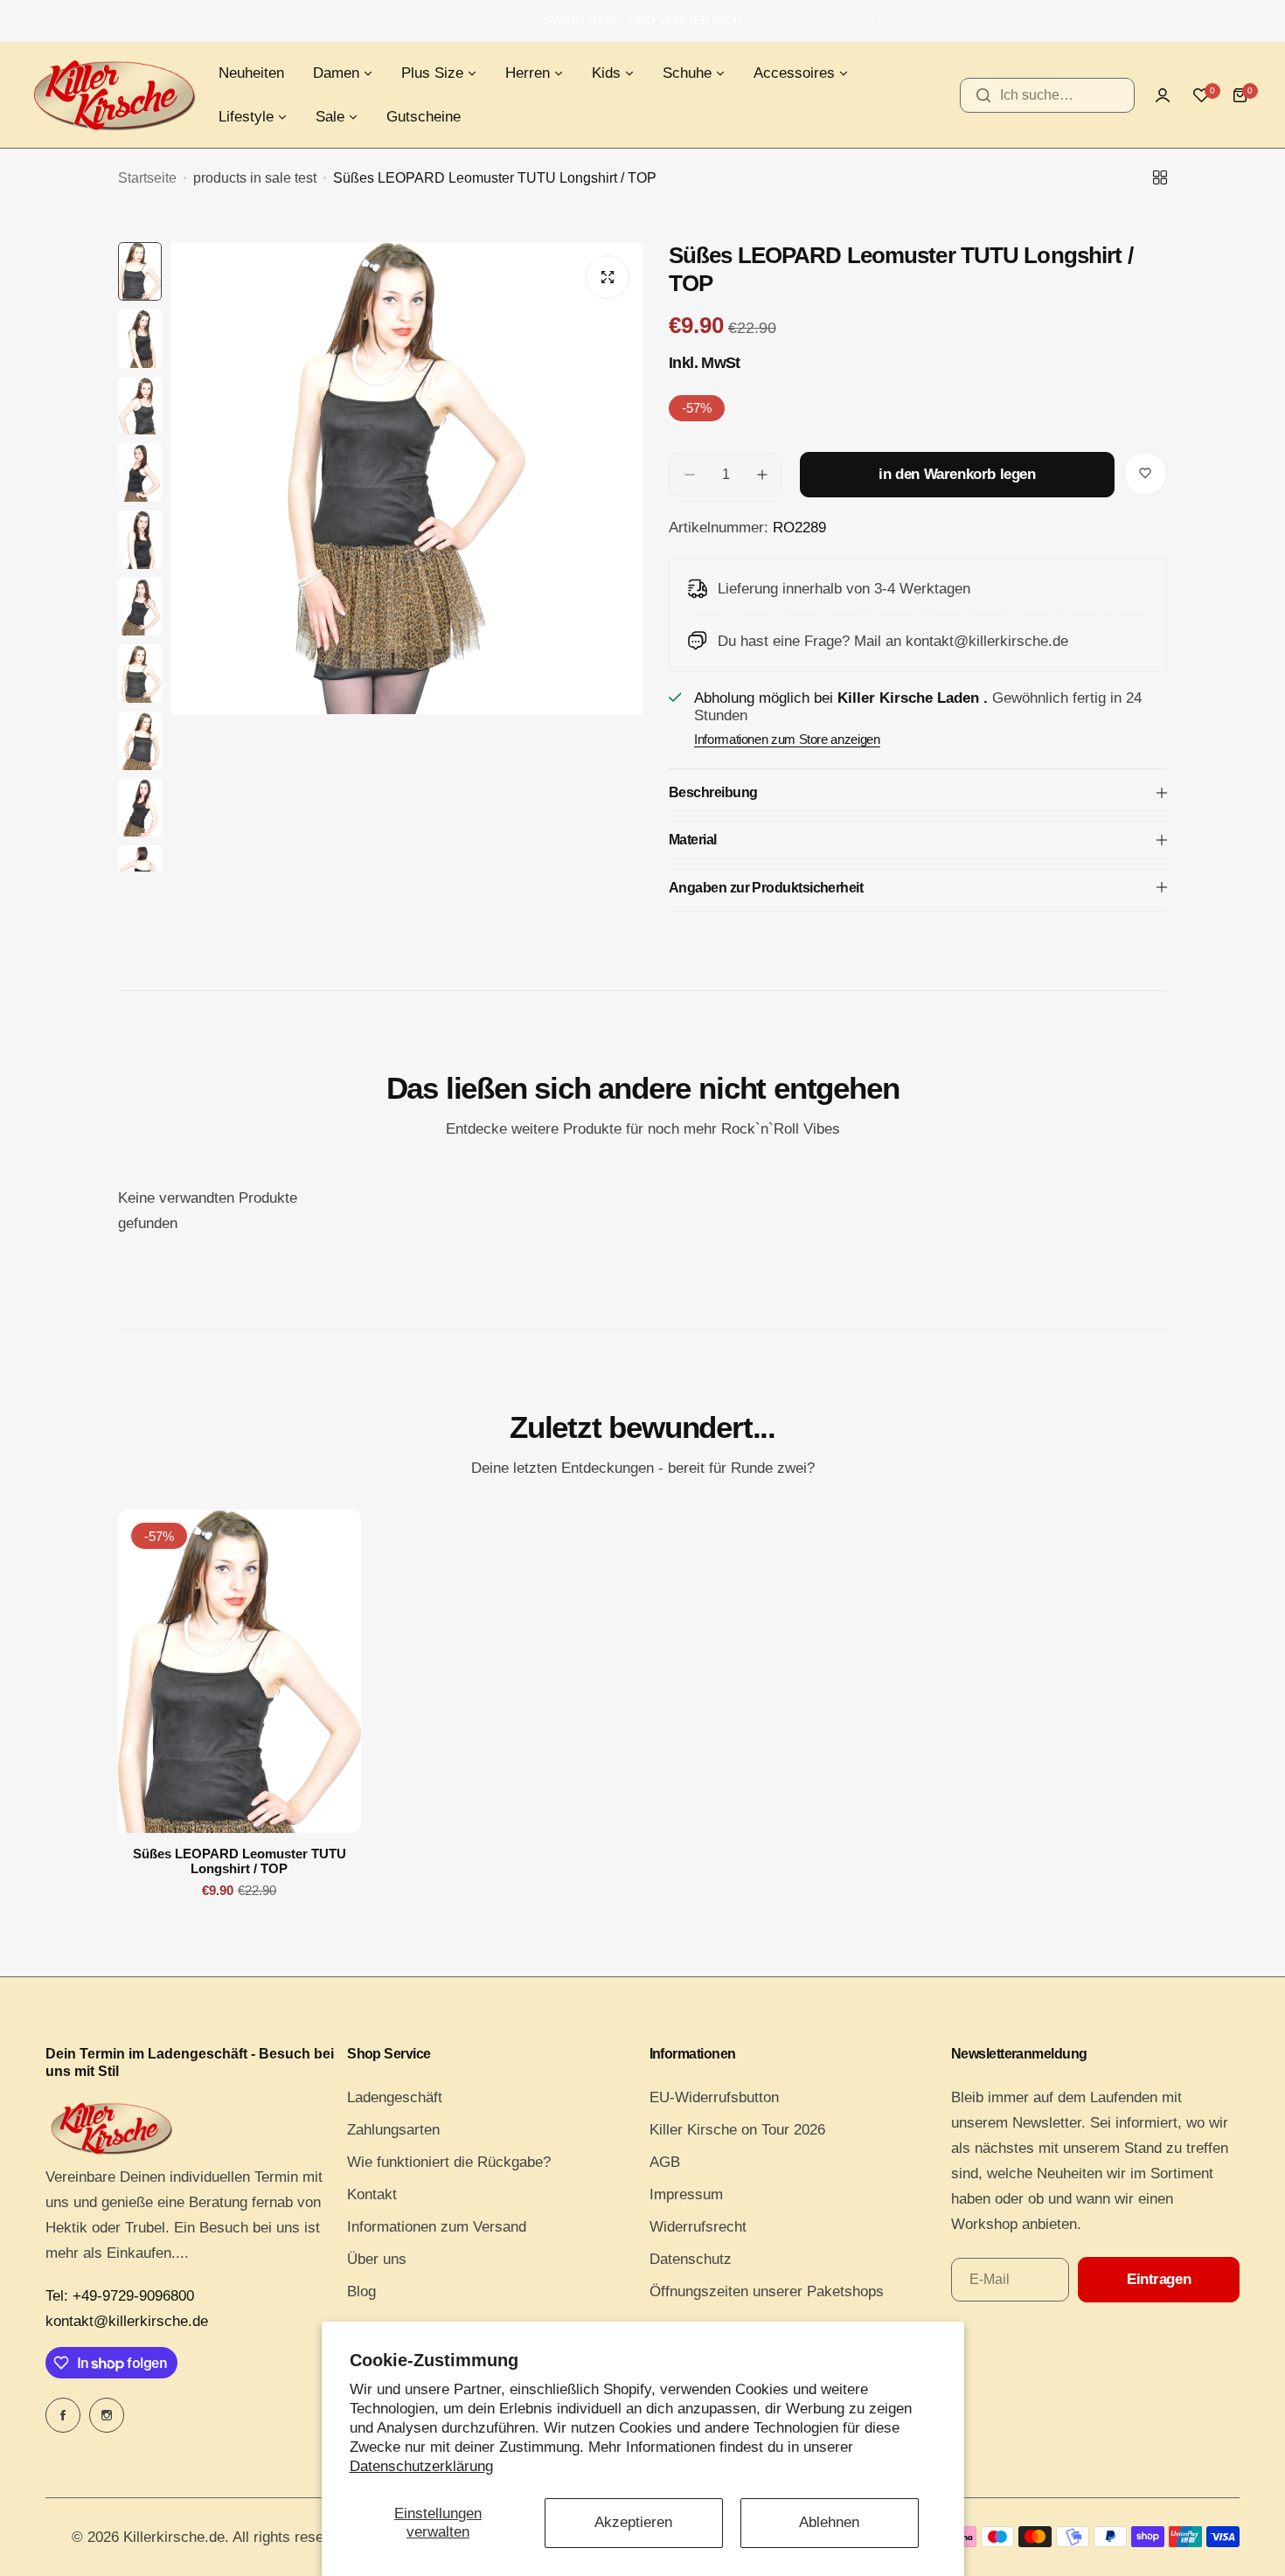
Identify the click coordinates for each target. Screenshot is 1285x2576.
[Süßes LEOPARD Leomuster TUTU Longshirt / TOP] (240, 1671)
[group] (406, 557)
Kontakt (372, 2194)
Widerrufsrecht (698, 2227)
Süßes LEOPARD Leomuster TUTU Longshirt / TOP (240, 1861)
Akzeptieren (633, 2522)
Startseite (147, 178)
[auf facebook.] (63, 2415)
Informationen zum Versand (437, 2227)
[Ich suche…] (983, 95)
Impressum (686, 2194)
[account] (1163, 95)
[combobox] (1047, 95)
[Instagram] (107, 2415)
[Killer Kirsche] (114, 95)
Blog (361, 2291)
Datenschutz (691, 2259)
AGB (665, 2162)
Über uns (377, 2259)
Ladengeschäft (395, 2097)
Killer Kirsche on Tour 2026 (737, 2130)
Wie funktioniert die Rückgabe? (449, 2162)
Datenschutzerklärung (421, 2466)
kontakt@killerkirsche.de (127, 2321)
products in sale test (255, 178)
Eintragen (1159, 2279)
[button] (406, 21)
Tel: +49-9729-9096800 (120, 2296)
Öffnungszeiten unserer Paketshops (767, 2291)
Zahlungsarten (393, 2130)
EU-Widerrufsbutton (714, 2097)
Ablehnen (829, 2522)
